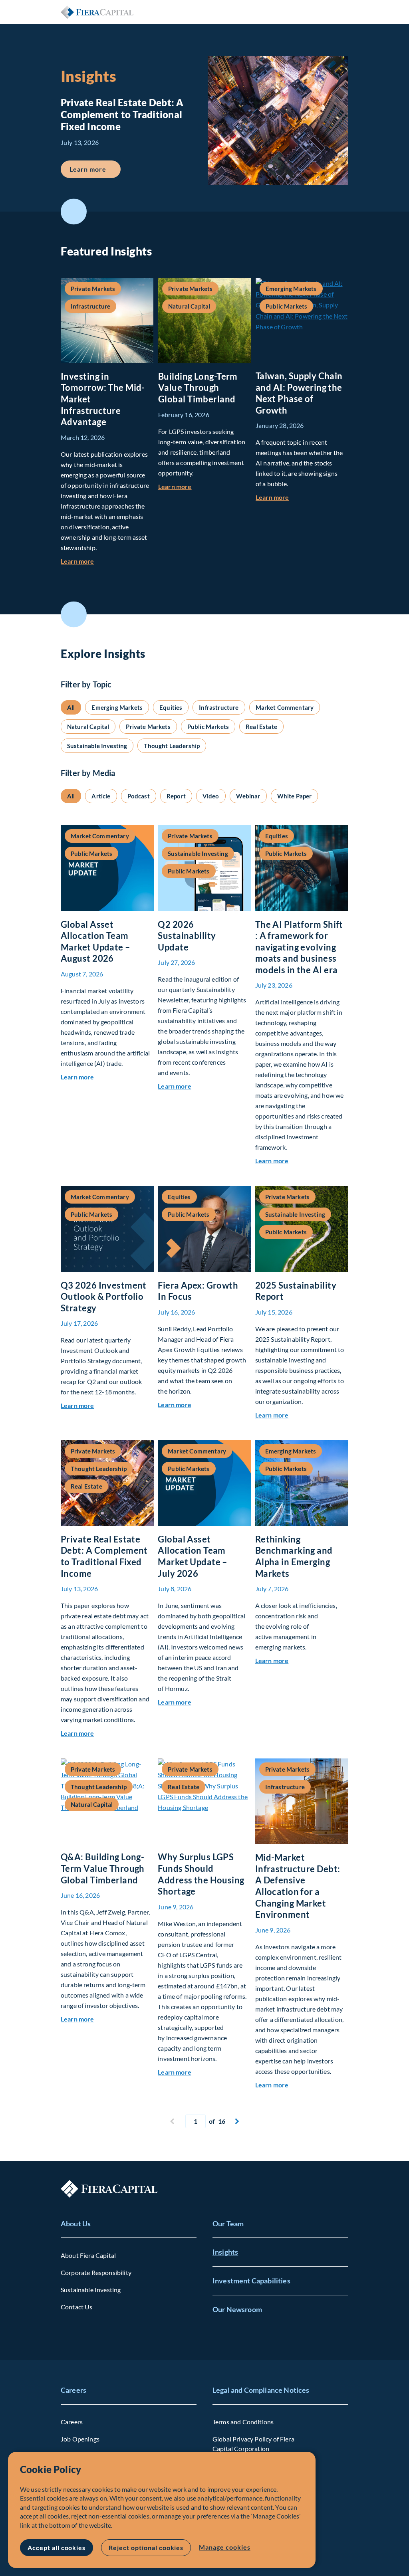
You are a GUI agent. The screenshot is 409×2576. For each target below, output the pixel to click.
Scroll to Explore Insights (74, 614)
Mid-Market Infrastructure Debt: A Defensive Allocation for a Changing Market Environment (298, 1886)
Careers (73, 2390)
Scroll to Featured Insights (74, 212)
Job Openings (80, 2439)
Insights (225, 2252)
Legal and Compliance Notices (261, 2390)
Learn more (95, 169)
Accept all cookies (57, 2547)
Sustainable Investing (91, 2290)
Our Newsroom (237, 2309)
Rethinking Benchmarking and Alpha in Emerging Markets (294, 1556)
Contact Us (77, 2307)
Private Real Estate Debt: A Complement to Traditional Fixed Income (104, 1556)
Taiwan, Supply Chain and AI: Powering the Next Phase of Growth (299, 393)
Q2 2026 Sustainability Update (187, 936)
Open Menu (342, 12)
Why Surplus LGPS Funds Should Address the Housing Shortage (201, 1874)
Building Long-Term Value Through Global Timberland (198, 388)
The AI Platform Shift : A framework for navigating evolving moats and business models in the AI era (299, 947)
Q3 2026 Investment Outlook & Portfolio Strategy (104, 1297)
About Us (76, 2224)
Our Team (228, 2224)
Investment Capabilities (251, 2281)
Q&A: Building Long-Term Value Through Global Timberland (103, 1868)
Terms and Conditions (243, 2422)
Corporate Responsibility (96, 2272)
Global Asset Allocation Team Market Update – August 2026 (96, 941)
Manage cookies (224, 2547)
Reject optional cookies (146, 2547)
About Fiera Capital (88, 2255)
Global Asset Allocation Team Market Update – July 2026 (193, 1556)
